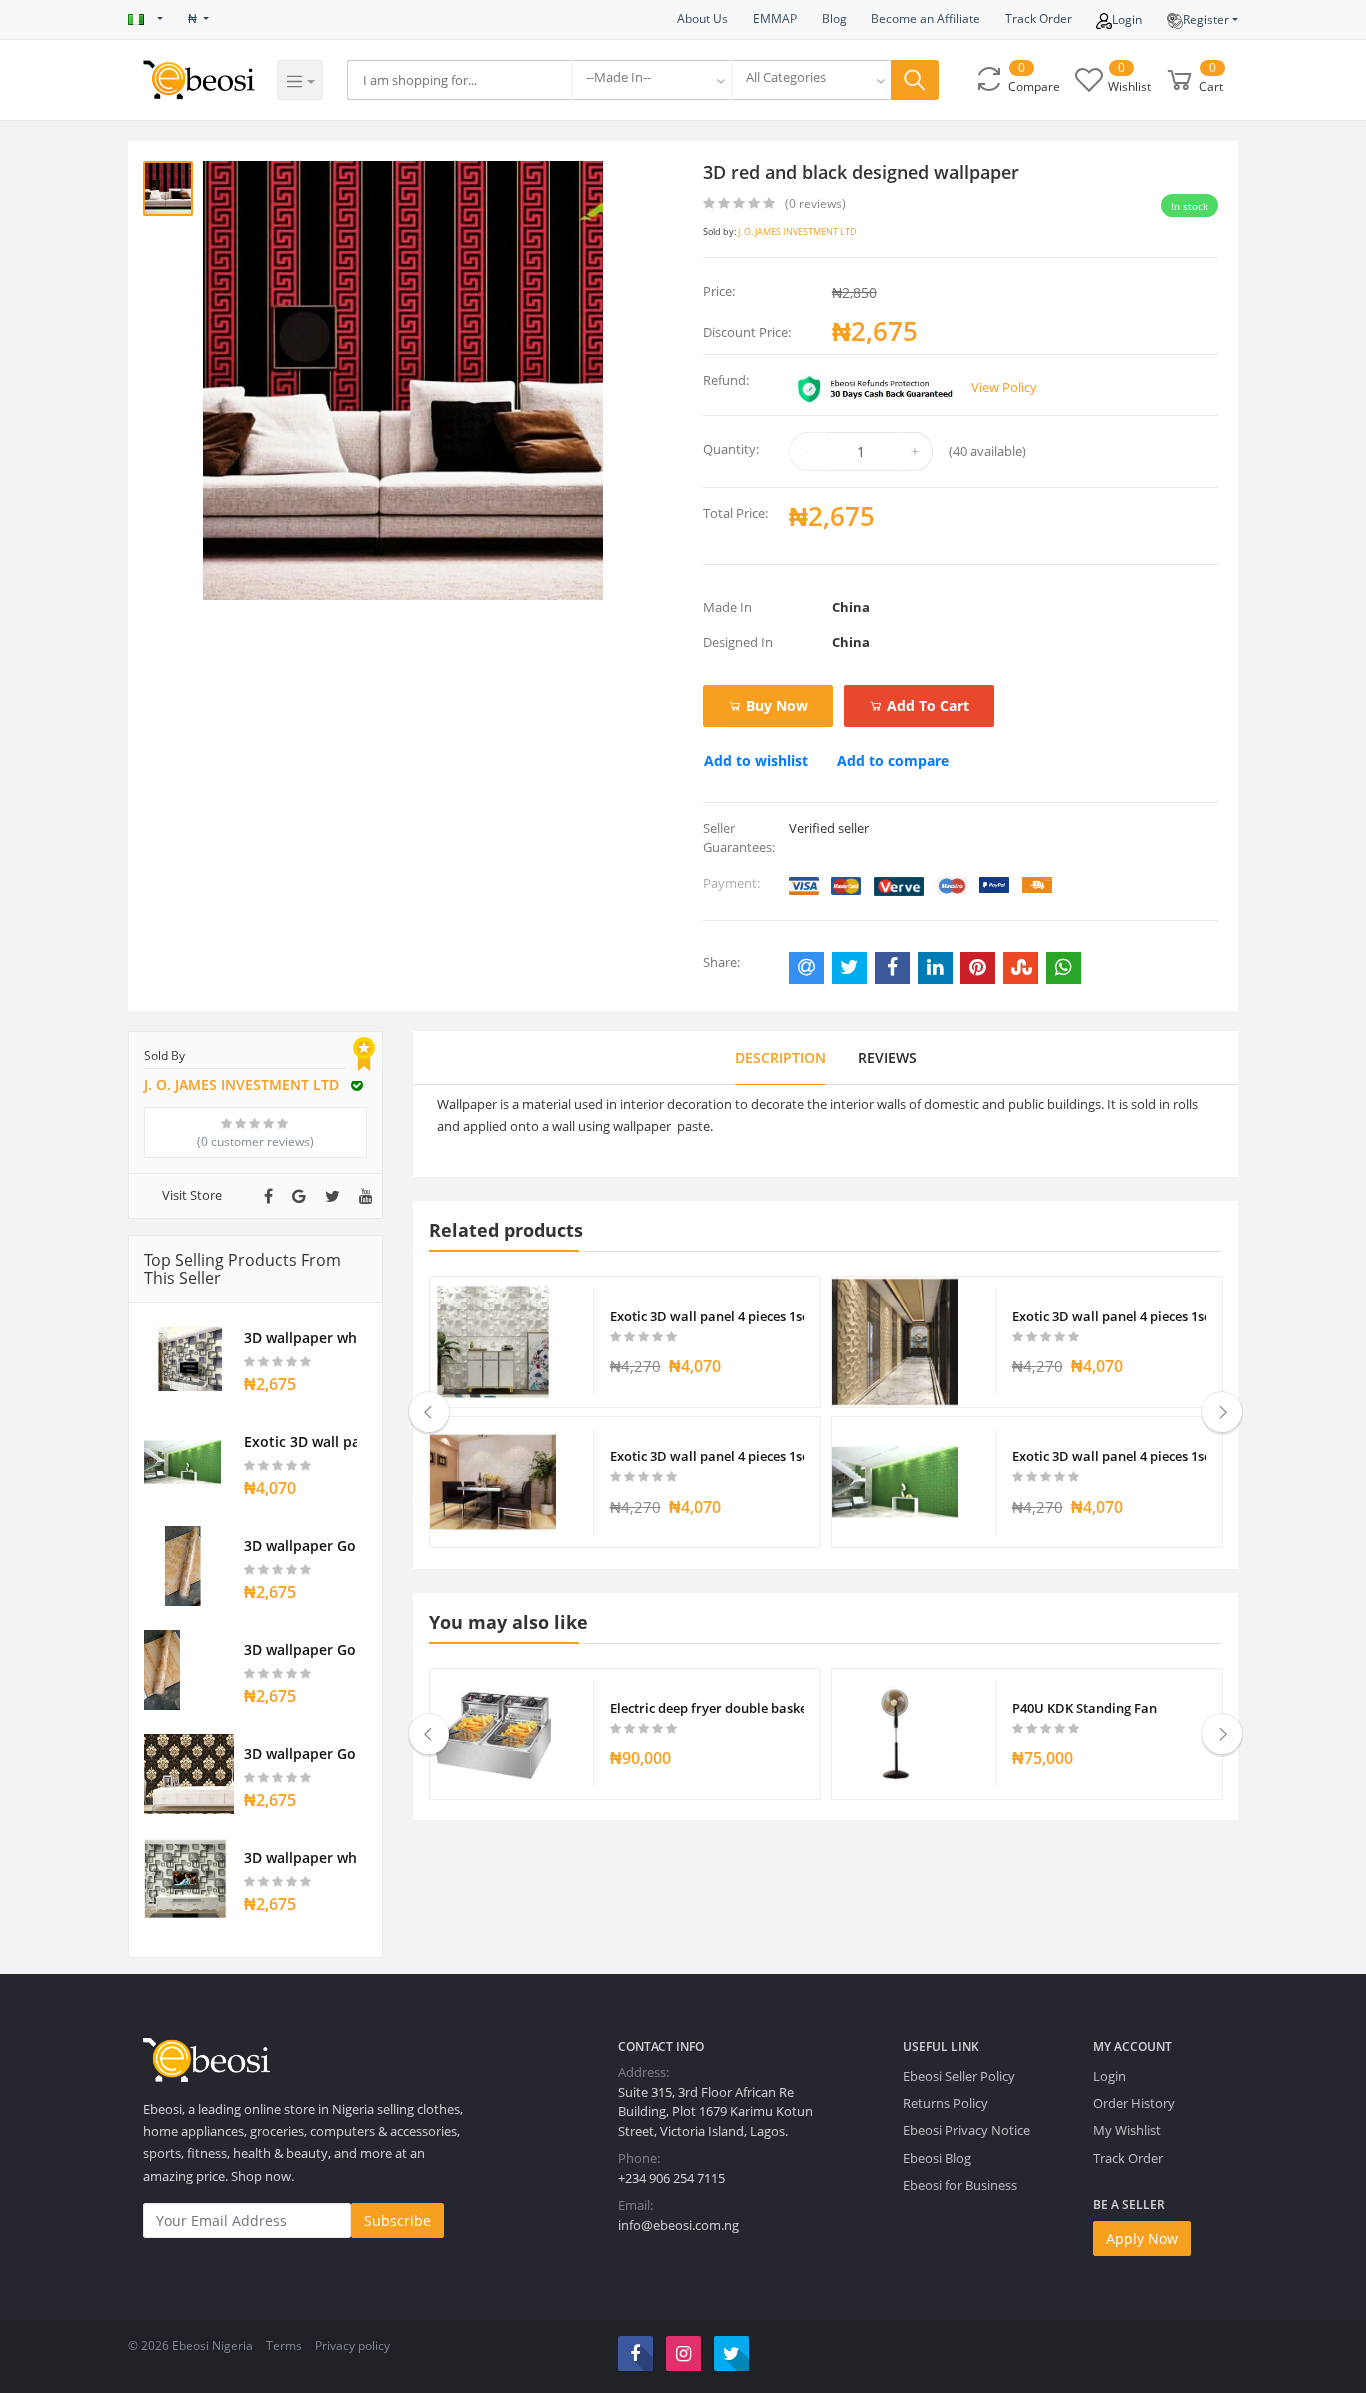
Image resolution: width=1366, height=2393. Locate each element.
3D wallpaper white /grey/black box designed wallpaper (300, 1857)
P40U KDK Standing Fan (1084, 1708)
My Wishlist (1127, 2130)
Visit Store (192, 1195)
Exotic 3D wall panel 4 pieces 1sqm (300, 1441)
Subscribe (397, 2220)
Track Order (1038, 18)
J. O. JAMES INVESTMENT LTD (797, 231)
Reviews (887, 1057)
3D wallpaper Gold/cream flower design (300, 1545)
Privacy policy (352, 2345)
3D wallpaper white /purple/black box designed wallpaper (300, 1337)
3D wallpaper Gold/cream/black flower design (300, 1753)
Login (1127, 19)
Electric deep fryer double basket (707, 1708)
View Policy (1004, 387)
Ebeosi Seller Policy (959, 2076)
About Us (702, 18)
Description (780, 1057)
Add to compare (893, 760)
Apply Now (1142, 2238)
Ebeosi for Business (960, 2185)
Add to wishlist (756, 760)
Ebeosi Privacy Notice (966, 2130)
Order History (1134, 2103)
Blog (834, 18)
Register (1206, 19)
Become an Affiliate (925, 18)
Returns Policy (945, 2103)
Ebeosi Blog (937, 2158)
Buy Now (775, 705)
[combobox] (651, 80)
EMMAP (775, 18)
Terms (284, 2345)
